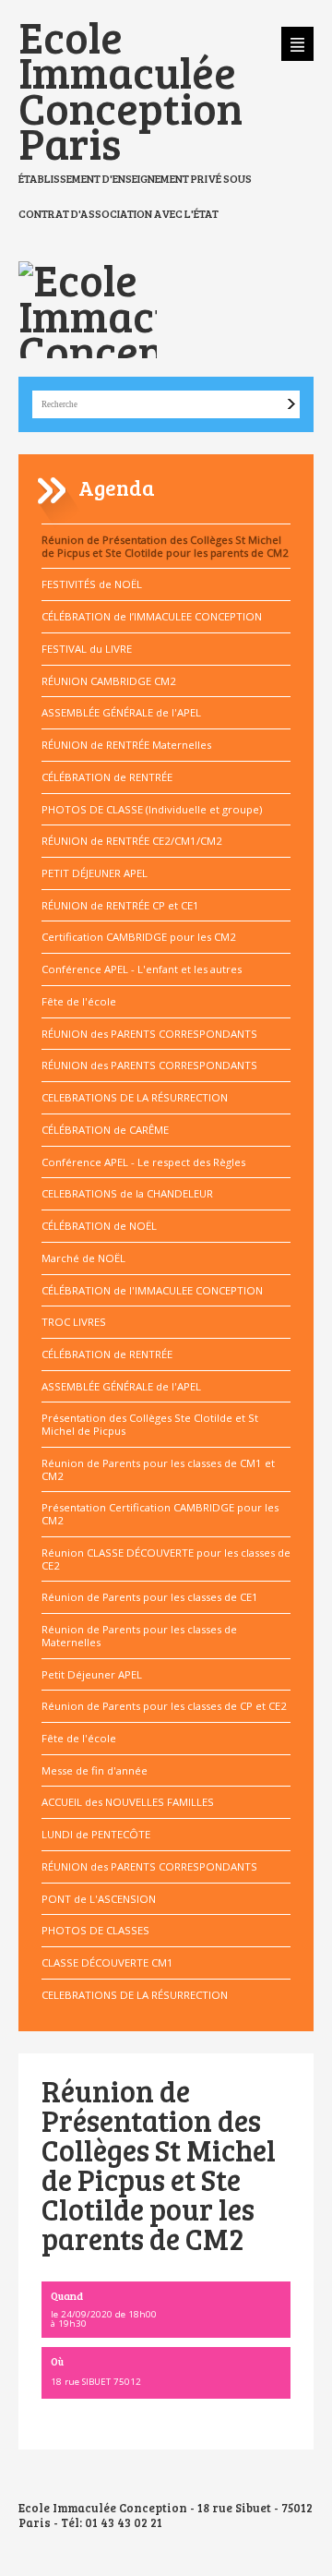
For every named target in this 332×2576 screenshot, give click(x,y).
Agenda (117, 487)
